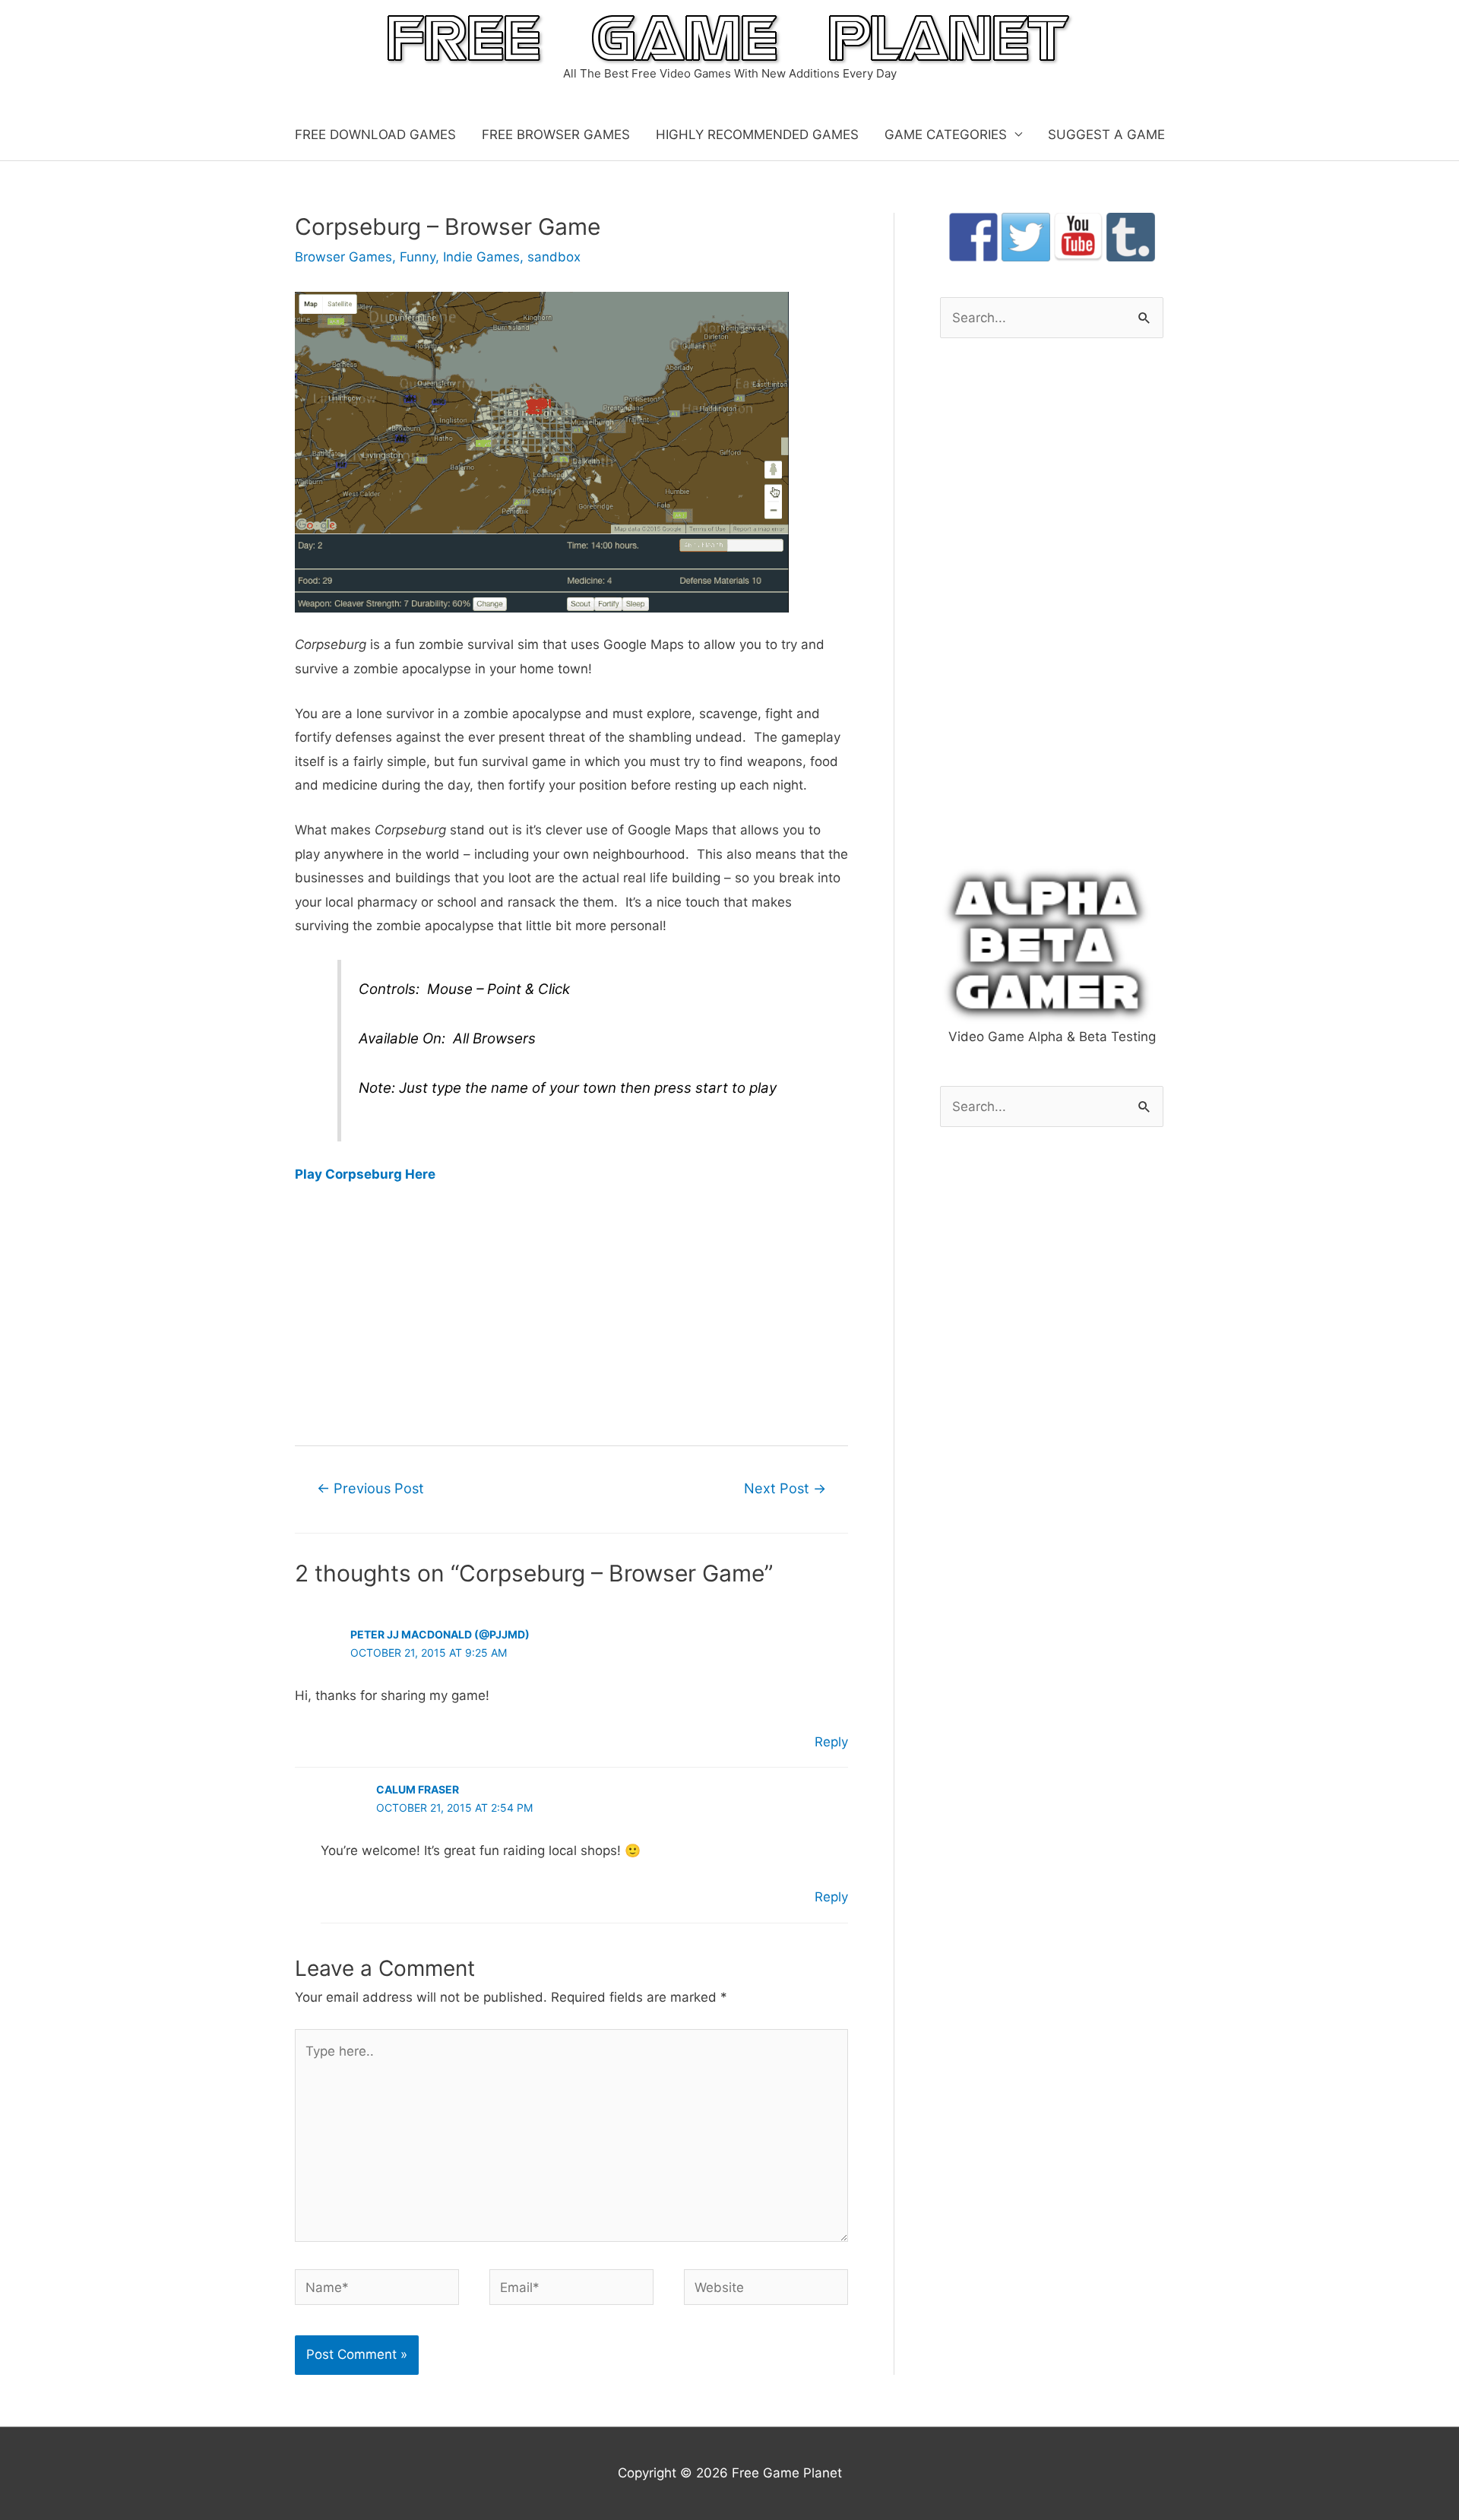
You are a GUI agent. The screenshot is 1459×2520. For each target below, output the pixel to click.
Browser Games (343, 257)
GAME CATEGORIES (946, 135)
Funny (418, 257)
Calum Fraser (418, 1789)
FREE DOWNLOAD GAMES (375, 135)
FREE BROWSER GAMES (556, 135)
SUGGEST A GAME (1106, 135)
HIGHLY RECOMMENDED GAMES (757, 135)
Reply (831, 1742)
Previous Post (370, 1488)
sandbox (554, 257)
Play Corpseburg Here (365, 1174)
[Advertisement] (571, 1313)
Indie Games (481, 257)
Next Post (785, 1488)
